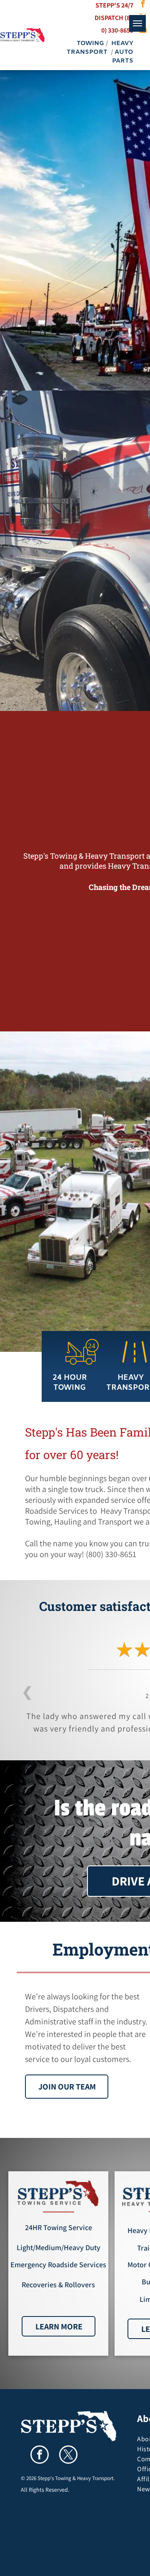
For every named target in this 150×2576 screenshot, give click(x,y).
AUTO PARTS (123, 57)
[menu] (137, 23)
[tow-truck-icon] (82, 1366)
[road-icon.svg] (135, 1361)
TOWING (90, 43)
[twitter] (68, 2456)
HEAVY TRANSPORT (100, 48)
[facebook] (40, 2456)
